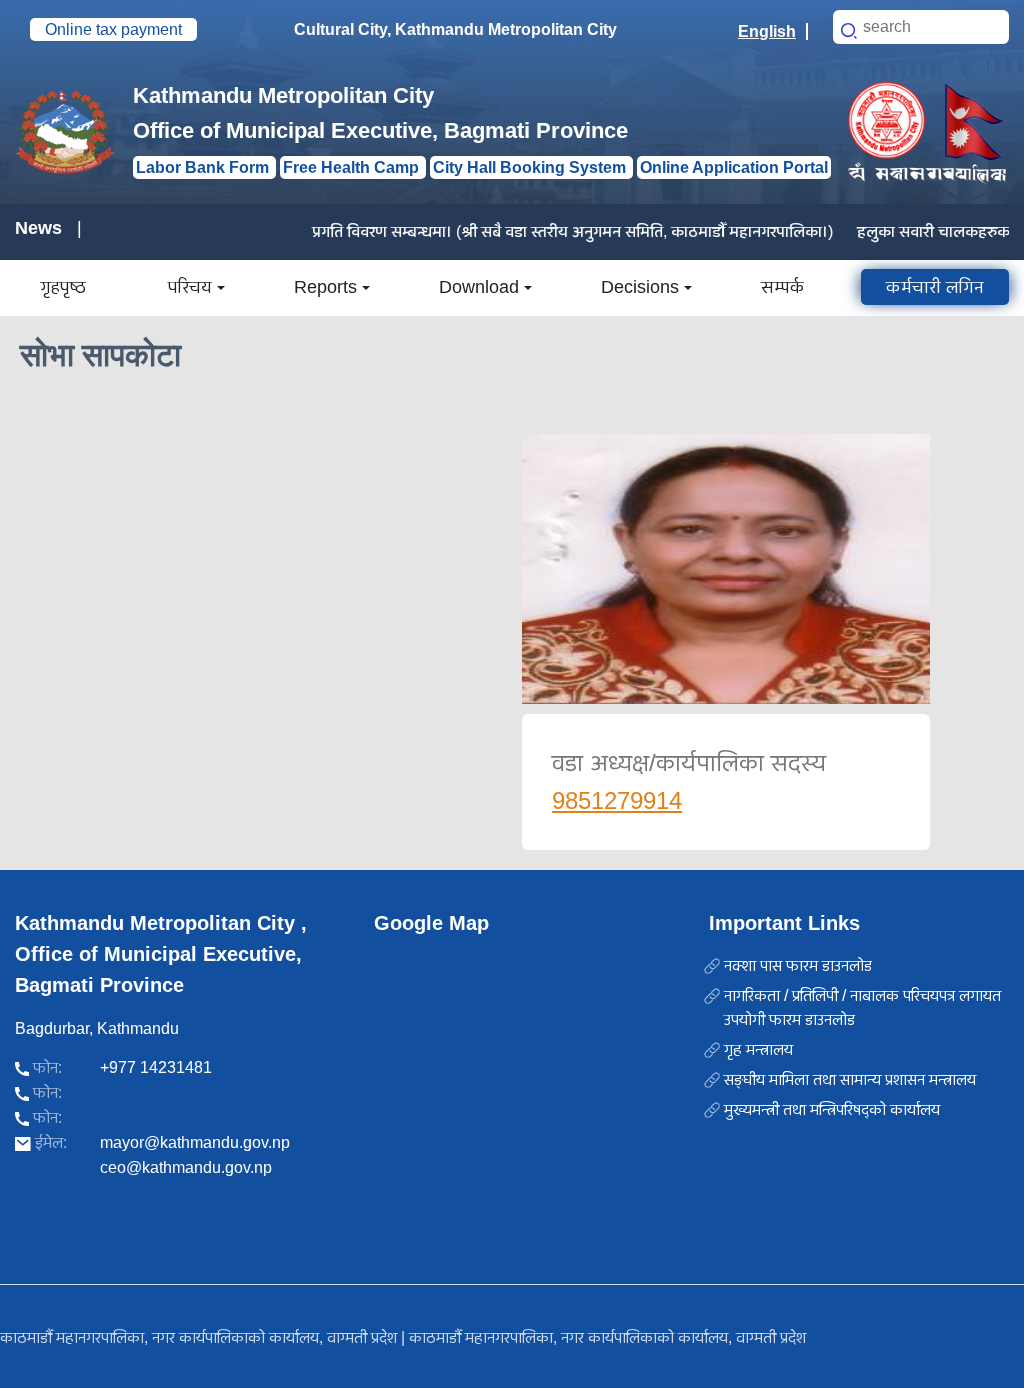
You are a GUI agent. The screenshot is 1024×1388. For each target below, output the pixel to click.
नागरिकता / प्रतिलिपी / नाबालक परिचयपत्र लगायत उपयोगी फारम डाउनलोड (862, 1007)
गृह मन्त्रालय (758, 1049)
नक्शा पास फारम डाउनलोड (798, 965)
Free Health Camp (353, 167)
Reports (325, 287)
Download (479, 287)
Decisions (640, 287)
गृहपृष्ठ (63, 287)
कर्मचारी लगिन (935, 287)
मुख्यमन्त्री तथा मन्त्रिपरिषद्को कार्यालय (832, 1109)
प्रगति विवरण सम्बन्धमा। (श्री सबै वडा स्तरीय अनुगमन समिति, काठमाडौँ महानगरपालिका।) (548, 231)
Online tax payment (113, 29)
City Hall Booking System (531, 167)
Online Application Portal (734, 167)
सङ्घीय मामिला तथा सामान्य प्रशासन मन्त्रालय (850, 1079)
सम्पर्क (782, 287)
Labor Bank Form (204, 167)
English (767, 31)
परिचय (190, 287)
